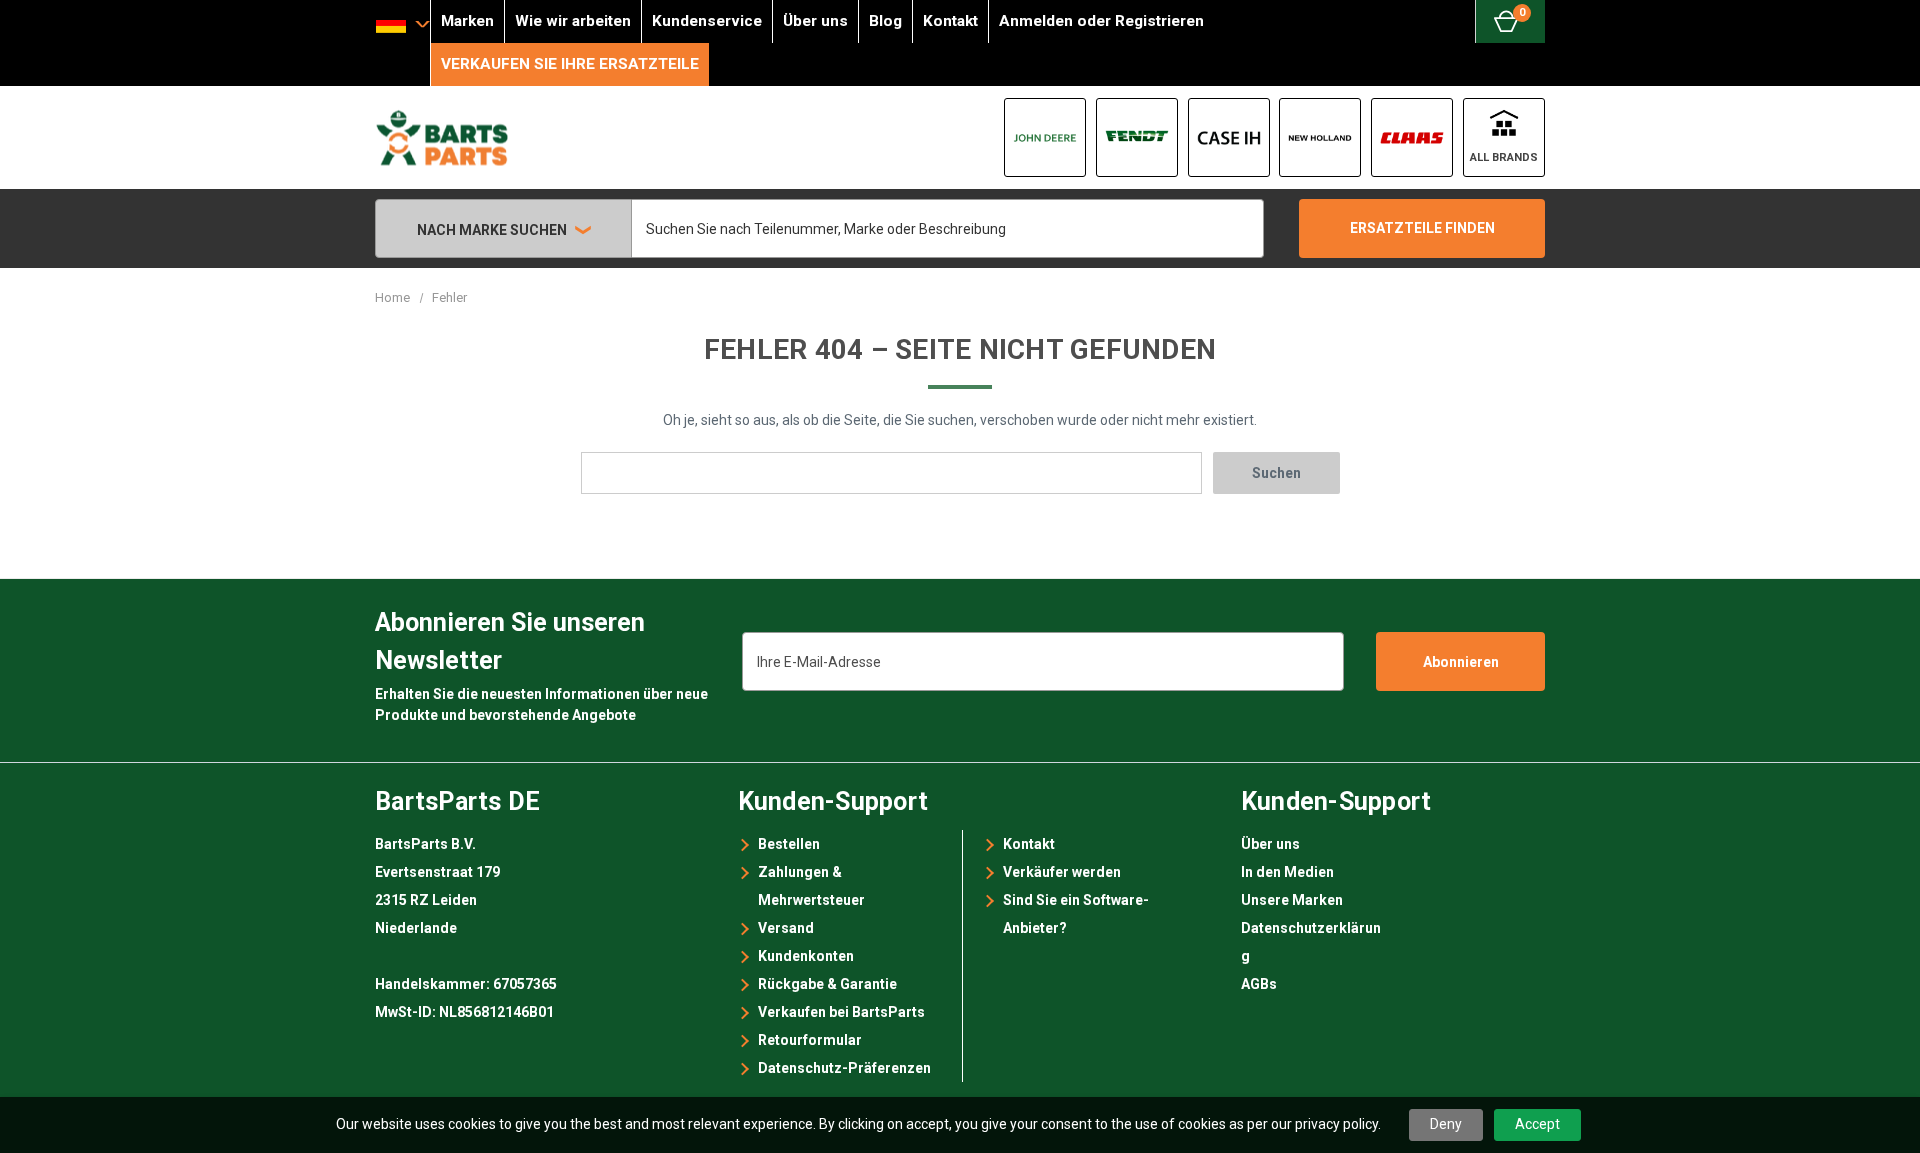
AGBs (1259, 984)
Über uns (815, 21)
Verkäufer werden (1062, 872)
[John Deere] (1045, 137)
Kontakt (950, 21)
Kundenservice (707, 21)
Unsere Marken (1292, 900)
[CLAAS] (1412, 137)
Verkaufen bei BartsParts (841, 1012)
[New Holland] (1320, 137)
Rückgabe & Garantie (827, 984)
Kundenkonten (806, 956)
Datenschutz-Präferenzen (844, 1068)
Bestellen (789, 844)
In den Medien (1287, 872)
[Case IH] (1229, 137)
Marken (467, 21)
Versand (786, 928)
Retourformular (810, 1040)
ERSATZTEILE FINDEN (1422, 228)
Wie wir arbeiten (573, 21)
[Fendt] (1137, 137)
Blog (885, 21)
